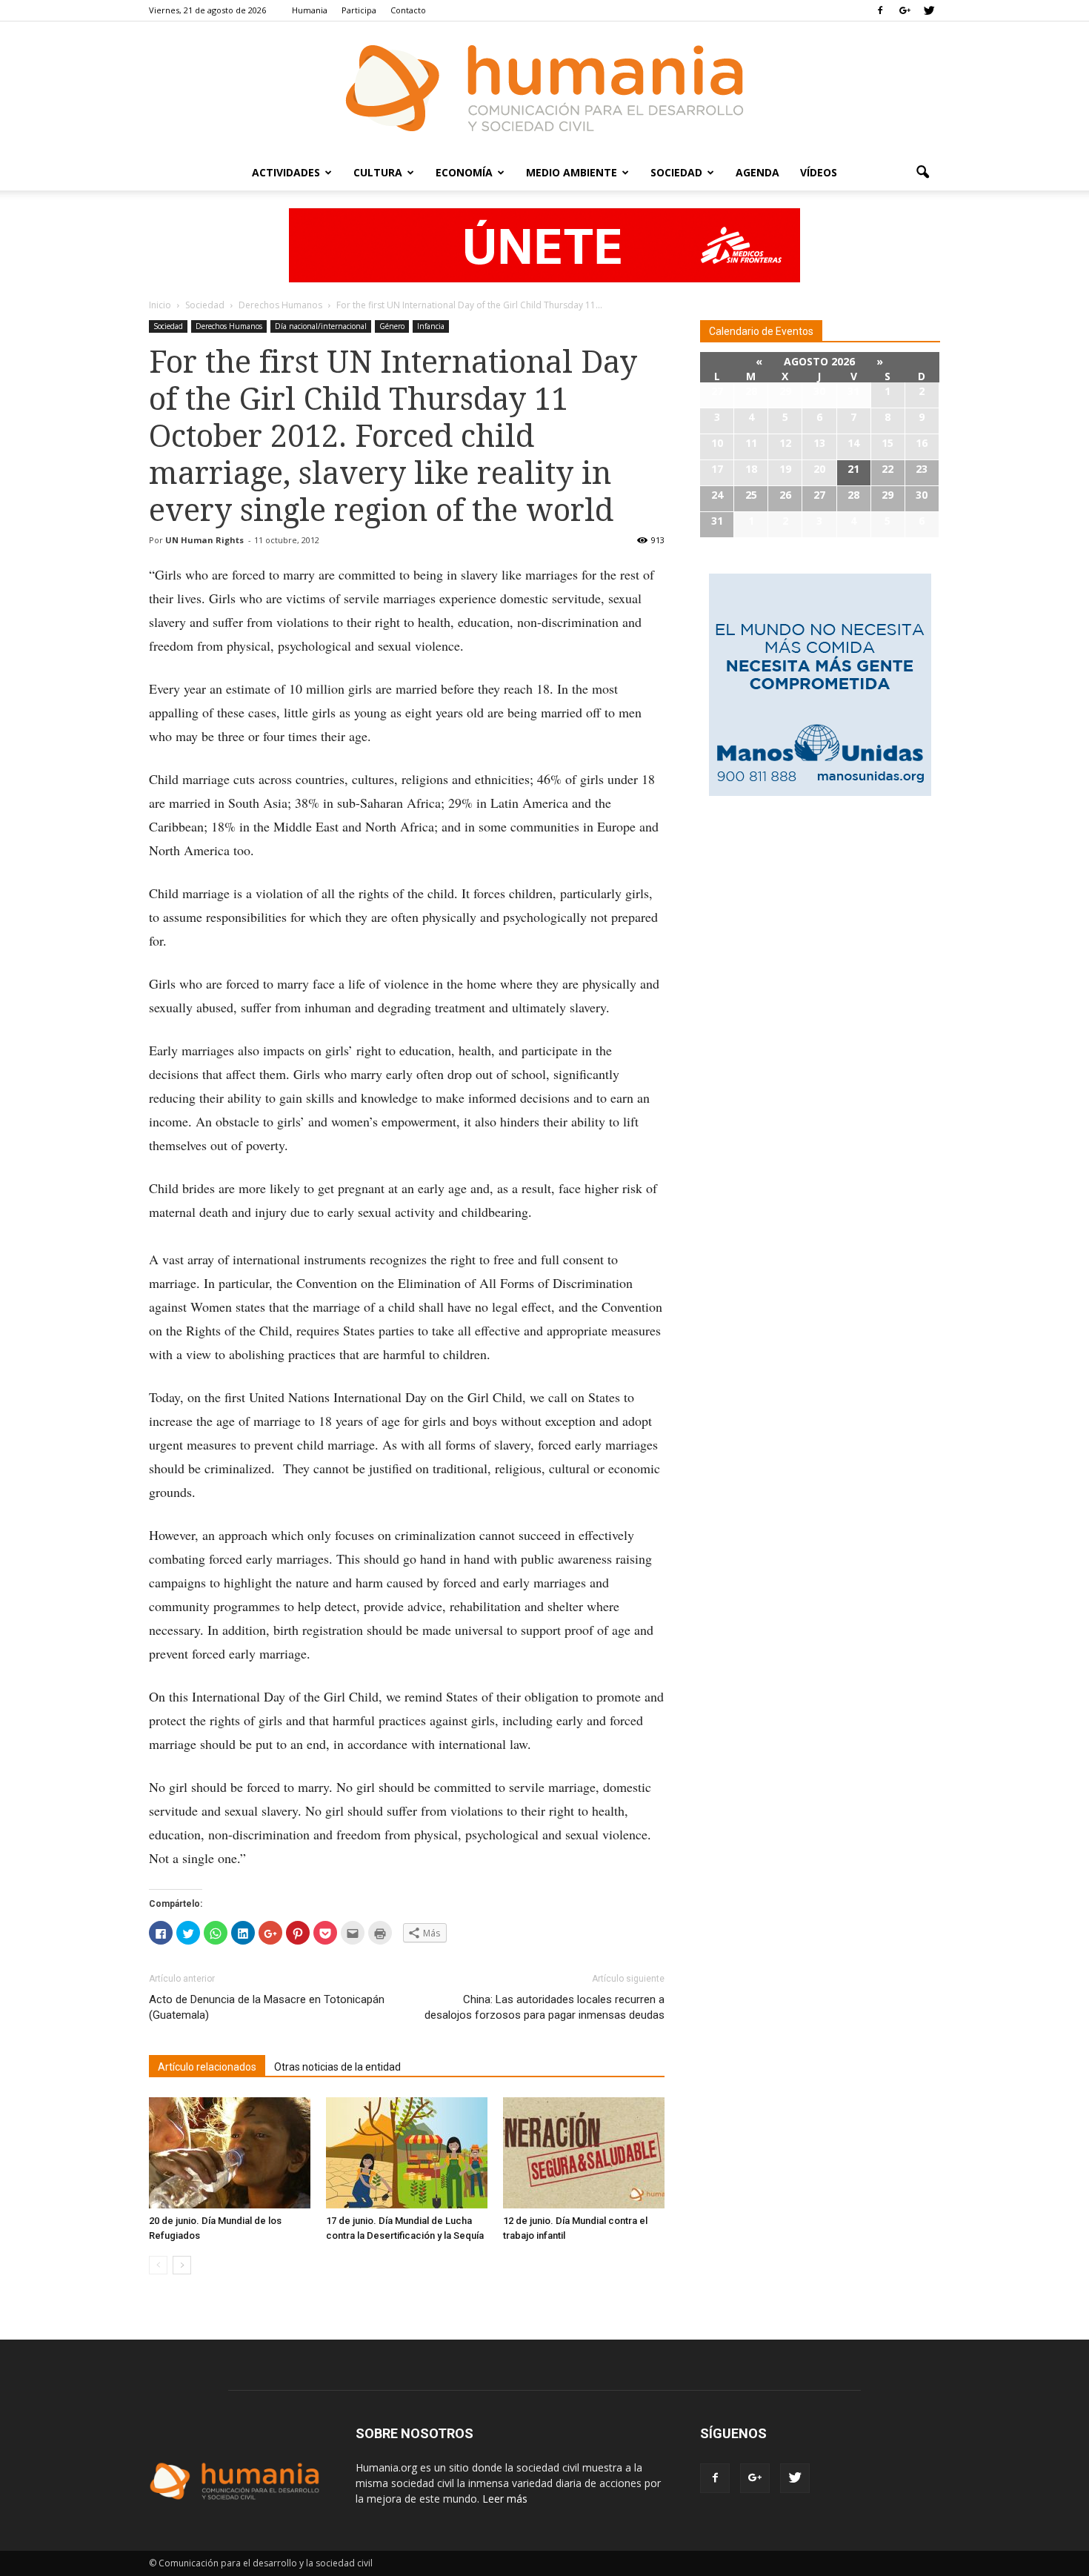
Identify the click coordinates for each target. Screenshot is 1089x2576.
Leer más (505, 2499)
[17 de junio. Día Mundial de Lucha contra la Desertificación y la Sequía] (407, 2153)
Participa (359, 10)
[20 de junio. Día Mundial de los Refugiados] (230, 2153)
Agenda (757, 172)
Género (392, 326)
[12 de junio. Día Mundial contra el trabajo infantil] (584, 2153)
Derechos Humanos (229, 326)
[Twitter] (929, 10)
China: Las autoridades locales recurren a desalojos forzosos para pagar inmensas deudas (544, 2007)
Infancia (431, 326)
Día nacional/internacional (321, 326)
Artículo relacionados (207, 2067)
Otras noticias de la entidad (337, 2067)
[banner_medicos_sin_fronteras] (544, 245)
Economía (464, 172)
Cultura (378, 172)
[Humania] (544, 88)
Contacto (408, 10)
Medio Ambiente (572, 172)
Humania (310, 10)
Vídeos (819, 172)
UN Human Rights (204, 540)
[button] (922, 173)
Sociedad (676, 172)
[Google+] (905, 10)
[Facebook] (880, 10)
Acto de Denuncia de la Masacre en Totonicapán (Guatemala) (267, 2007)
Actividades (286, 172)
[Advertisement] (820, 921)
